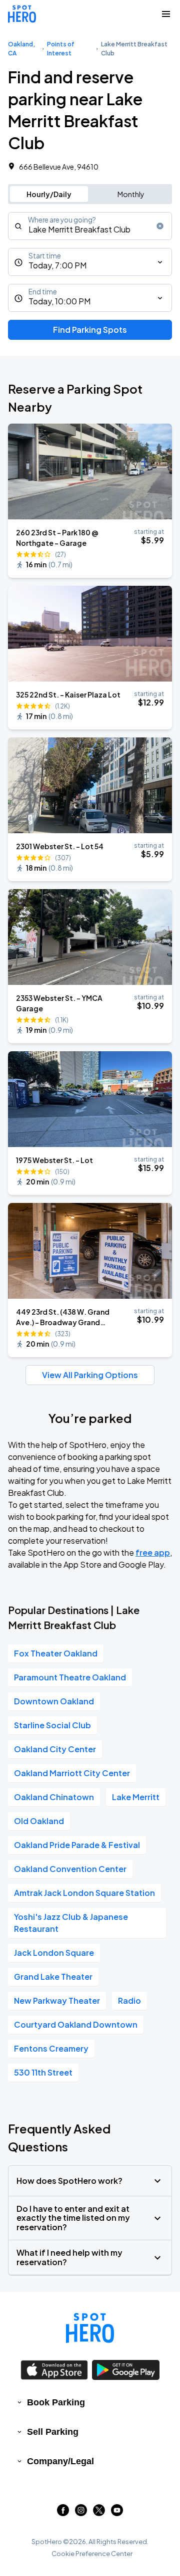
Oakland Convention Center (70, 1869)
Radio (129, 2000)
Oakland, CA (21, 49)
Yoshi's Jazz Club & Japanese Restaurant (71, 1923)
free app (153, 1552)
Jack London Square (54, 1953)
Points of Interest (61, 49)
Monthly (131, 194)
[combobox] (90, 226)
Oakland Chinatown (54, 1797)
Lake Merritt (136, 1797)
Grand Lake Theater (53, 1977)
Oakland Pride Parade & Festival (77, 1845)
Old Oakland (39, 1821)
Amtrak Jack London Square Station (84, 1893)
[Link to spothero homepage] (90, 2328)
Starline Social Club (52, 1725)
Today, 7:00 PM (57, 265)
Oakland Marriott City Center (72, 1773)
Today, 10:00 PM (59, 301)
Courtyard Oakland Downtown (76, 2024)
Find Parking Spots (90, 330)
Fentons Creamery (51, 2048)
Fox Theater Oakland (56, 1653)
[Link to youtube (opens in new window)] (117, 2513)
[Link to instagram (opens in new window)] (81, 2513)
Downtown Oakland (54, 1701)
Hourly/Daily (49, 194)
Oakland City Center (55, 1749)
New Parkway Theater (57, 2000)
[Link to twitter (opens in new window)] (99, 2513)
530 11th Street (43, 2072)
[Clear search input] (160, 226)
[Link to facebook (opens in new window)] (63, 2513)
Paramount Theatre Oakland (70, 1677)
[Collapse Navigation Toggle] (166, 14)
